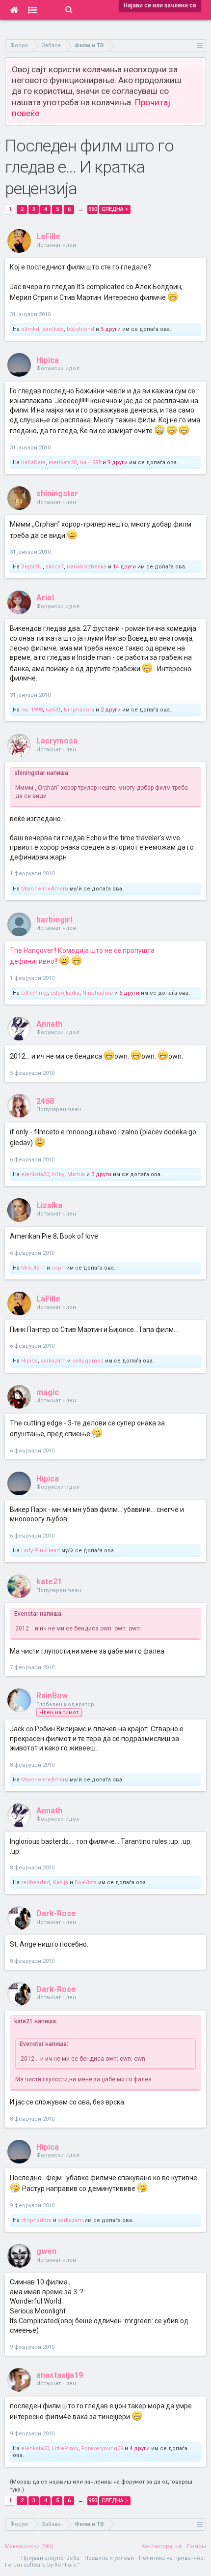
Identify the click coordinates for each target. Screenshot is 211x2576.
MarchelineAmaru (45, 889)
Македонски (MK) (29, 2546)
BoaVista (86, 1882)
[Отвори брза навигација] (200, 45)
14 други (124, 567)
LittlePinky (34, 993)
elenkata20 (63, 462)
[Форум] (33, 10)
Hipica (48, 360)
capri (58, 1268)
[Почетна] (14, 10)
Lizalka (49, 1205)
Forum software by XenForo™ (42, 2565)
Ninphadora (79, 710)
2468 (45, 1101)
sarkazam (53, 1361)
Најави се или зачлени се (160, 5)
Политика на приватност (172, 2558)
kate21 (49, 1582)
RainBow (52, 1696)
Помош (197, 2546)
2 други (111, 710)
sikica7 (55, 567)
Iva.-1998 (90, 462)
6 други (129, 993)
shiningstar (57, 493)
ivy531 (53, 710)
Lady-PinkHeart (40, 1551)
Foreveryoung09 (102, 2448)
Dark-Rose (56, 1913)
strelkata (53, 329)
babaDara (33, 462)
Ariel (45, 598)
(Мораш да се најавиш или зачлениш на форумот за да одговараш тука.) (101, 2486)
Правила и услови (109, 2558)
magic (48, 1392)
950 (93, 209)
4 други (140, 2448)
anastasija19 (60, 2375)
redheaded (36, 1882)
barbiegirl (54, 920)
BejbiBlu (32, 567)
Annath (49, 1024)
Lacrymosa (57, 741)
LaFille (48, 236)
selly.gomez (88, 1361)
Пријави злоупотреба (50, 2558)
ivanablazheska (87, 567)
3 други (101, 1174)
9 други (118, 462)
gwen (46, 2251)
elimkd (30, 329)
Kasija (61, 1882)
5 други (111, 329)
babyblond (80, 329)
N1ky (58, 1174)
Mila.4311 (33, 1268)
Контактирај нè (162, 2546)
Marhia (76, 1174)
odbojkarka (65, 993)
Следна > (115, 209)
